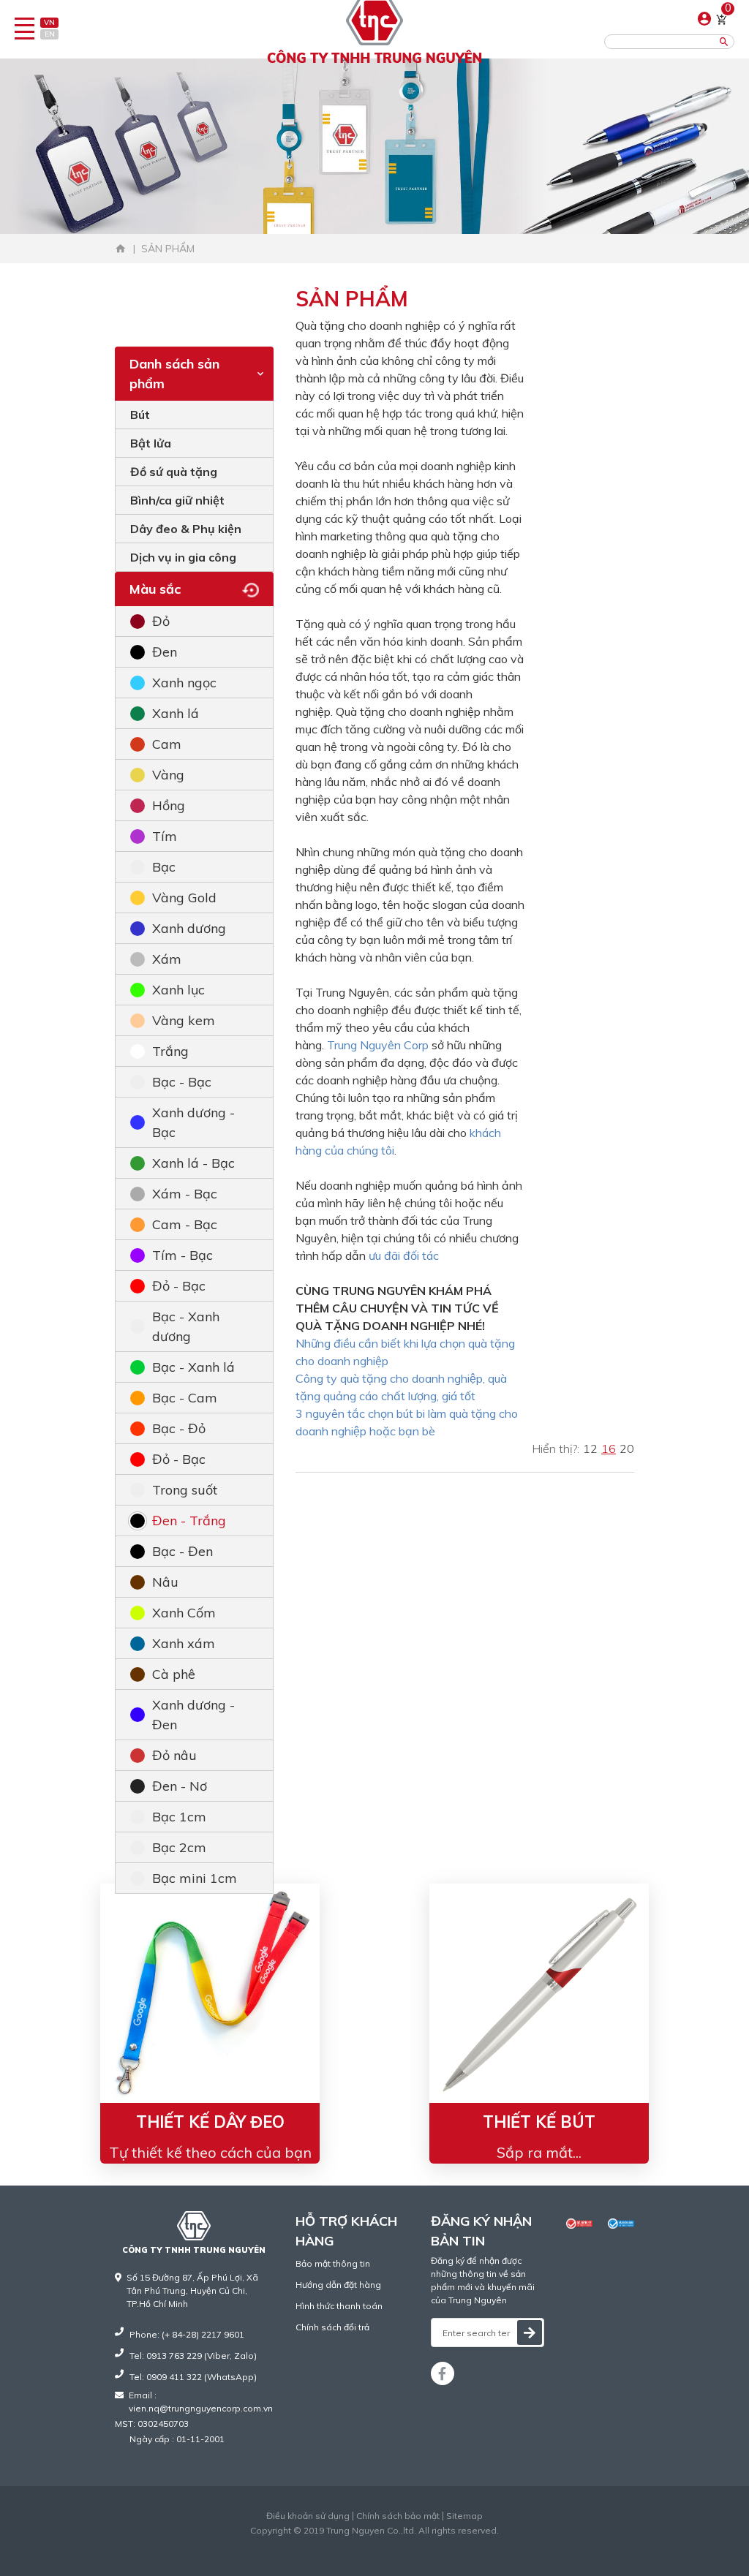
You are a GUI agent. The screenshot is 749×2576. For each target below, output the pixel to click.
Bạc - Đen (182, 1551)
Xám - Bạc (185, 1194)
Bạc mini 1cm (195, 1878)
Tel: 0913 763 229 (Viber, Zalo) (193, 2356)
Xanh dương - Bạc (193, 1122)
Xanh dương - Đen (193, 1715)
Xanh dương (189, 928)
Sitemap (464, 2516)
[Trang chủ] (121, 249)
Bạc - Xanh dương (186, 1326)
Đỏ (161, 621)
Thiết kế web (344, 2543)
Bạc (164, 867)
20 (627, 1448)
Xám (167, 959)
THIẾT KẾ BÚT (539, 2122)
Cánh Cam (410, 2543)
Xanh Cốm (184, 1613)
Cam (167, 744)
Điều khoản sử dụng (308, 2516)
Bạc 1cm (179, 1817)
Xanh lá (176, 713)
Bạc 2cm (179, 1847)
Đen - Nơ (180, 1786)
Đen (165, 652)
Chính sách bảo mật (398, 2516)
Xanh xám (184, 1643)
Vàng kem (184, 1020)
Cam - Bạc (185, 1224)
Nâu (165, 1582)
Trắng (170, 1051)
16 (609, 1448)
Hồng (169, 805)
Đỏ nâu (174, 1755)
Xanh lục (178, 990)
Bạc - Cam (185, 1398)
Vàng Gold (184, 898)
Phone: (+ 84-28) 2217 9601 (187, 2334)
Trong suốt (185, 1490)
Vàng (168, 775)
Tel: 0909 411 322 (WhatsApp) (193, 2377)
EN (50, 34)
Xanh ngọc (184, 683)
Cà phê (174, 1674)
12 (590, 1448)
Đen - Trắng (189, 1521)
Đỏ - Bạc (179, 1286)
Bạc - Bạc (182, 1082)
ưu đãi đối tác (404, 1255)
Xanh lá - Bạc (193, 1163)
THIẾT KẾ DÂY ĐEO (210, 2122)
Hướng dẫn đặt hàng (338, 2285)
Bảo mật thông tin (333, 2263)
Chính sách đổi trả (332, 2327)
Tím (165, 836)
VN (49, 22)
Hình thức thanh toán (339, 2306)
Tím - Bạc (182, 1255)
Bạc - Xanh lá (193, 1367)
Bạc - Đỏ (179, 1428)
